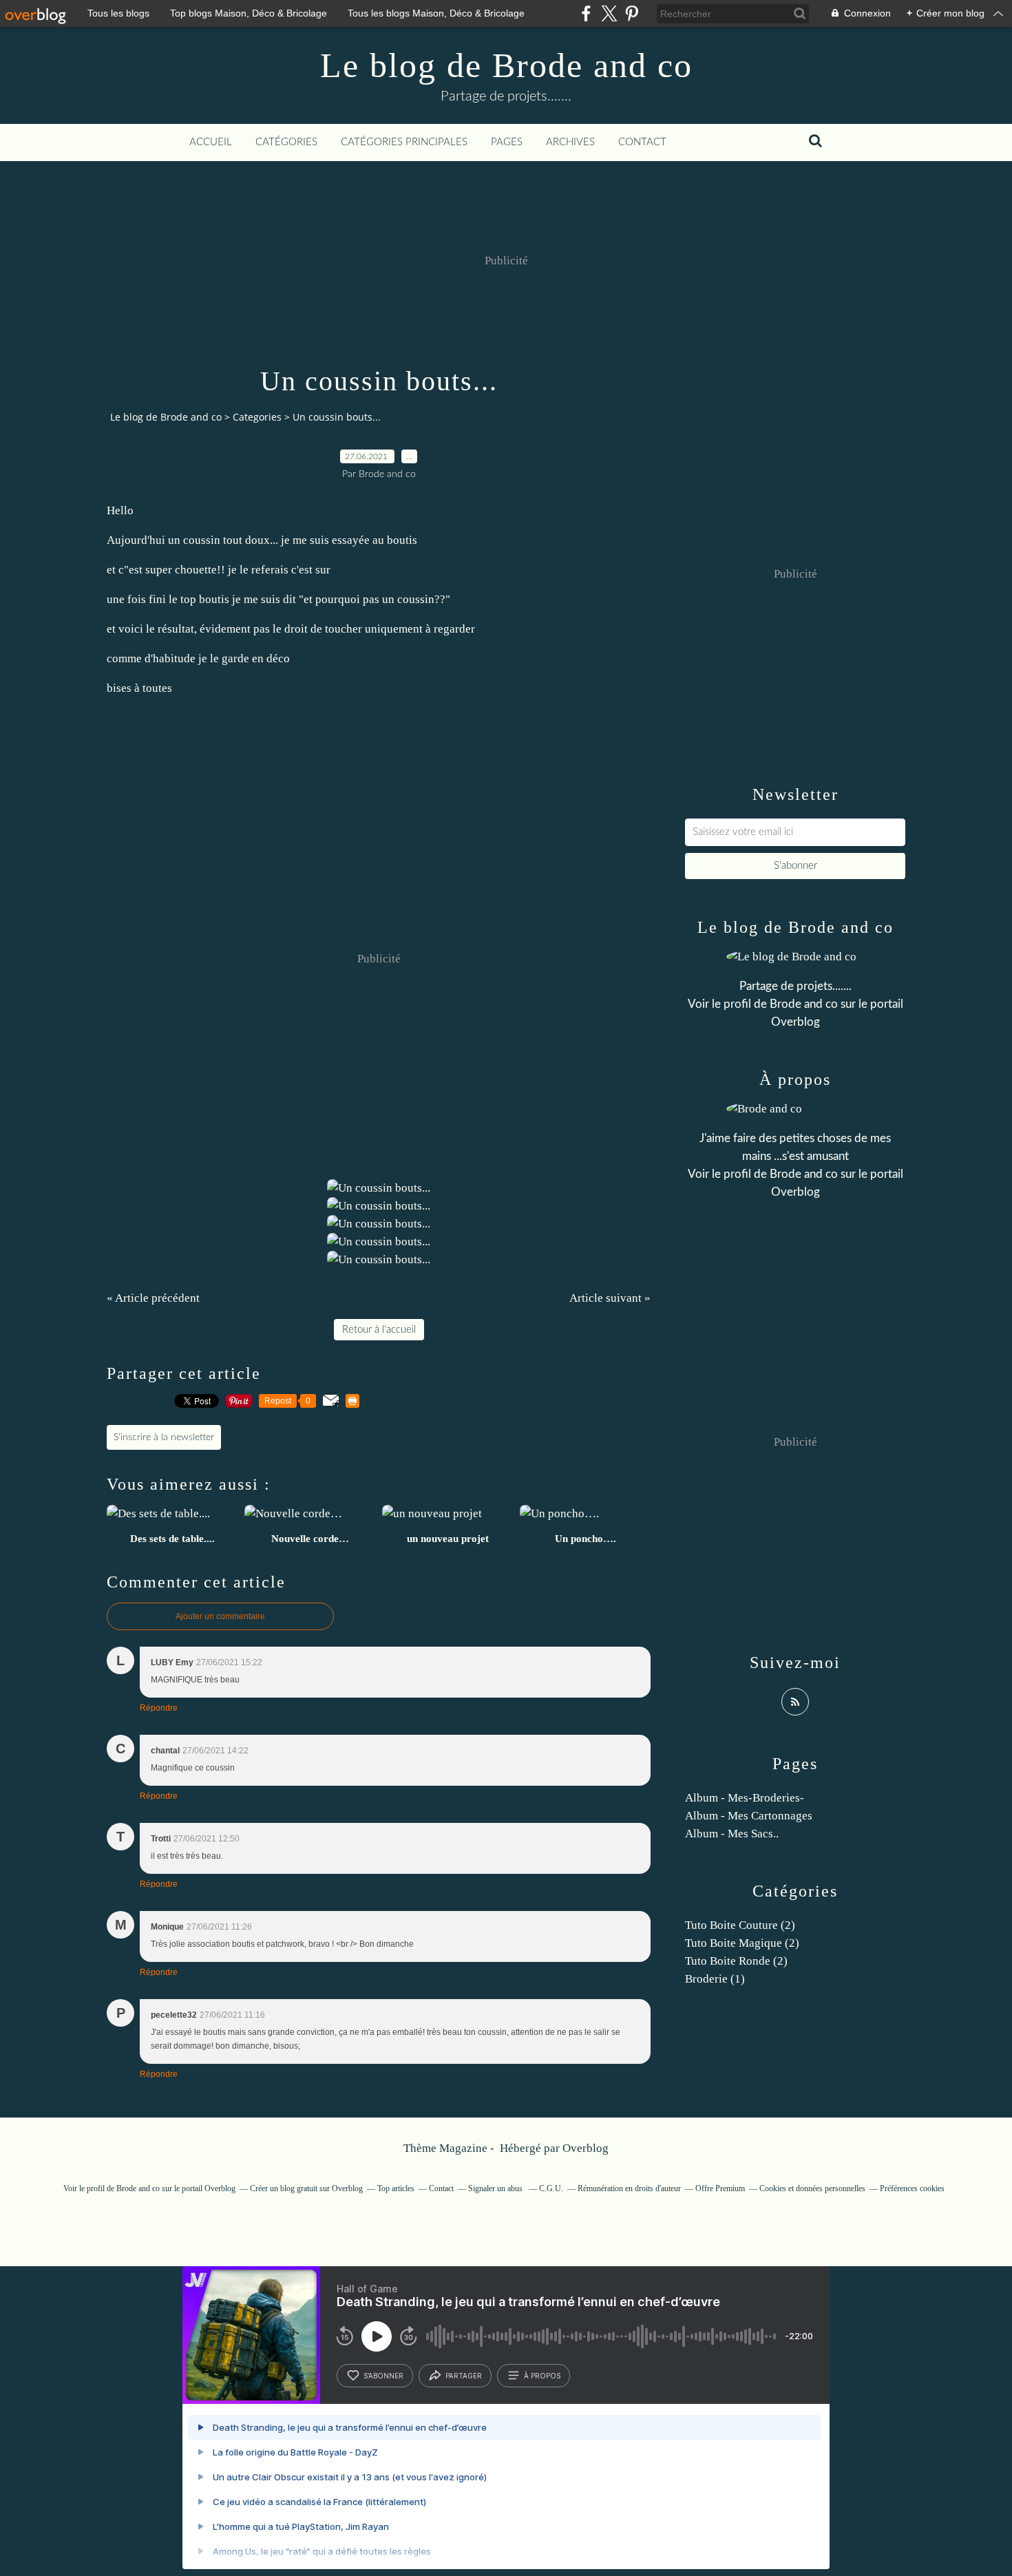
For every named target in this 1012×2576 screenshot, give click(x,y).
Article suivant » (610, 1298)
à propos (542, 2376)
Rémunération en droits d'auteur (629, 2188)
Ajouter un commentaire (220, 1616)
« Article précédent (153, 1298)
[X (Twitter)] (609, 13)
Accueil (211, 142)
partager (464, 2376)
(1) (715, 1979)
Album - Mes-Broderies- (745, 1798)
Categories (257, 417)
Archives (570, 142)
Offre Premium (720, 2188)
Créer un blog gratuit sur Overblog (306, 2188)
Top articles (396, 2188)
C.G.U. (551, 2188)
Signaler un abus (496, 2188)
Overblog (586, 2148)
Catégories (286, 142)
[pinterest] (632, 13)
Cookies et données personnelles (812, 2188)
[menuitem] (211, 142)
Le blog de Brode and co (506, 65)
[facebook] (586, 13)
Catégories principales (404, 142)
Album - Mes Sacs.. (732, 1834)
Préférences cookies (912, 2188)
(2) (740, 1925)
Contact (642, 142)
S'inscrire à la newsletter (164, 1437)
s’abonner (383, 2376)
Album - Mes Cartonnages (749, 1816)
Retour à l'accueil (379, 1330)
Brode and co (804, 1004)
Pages (507, 142)
